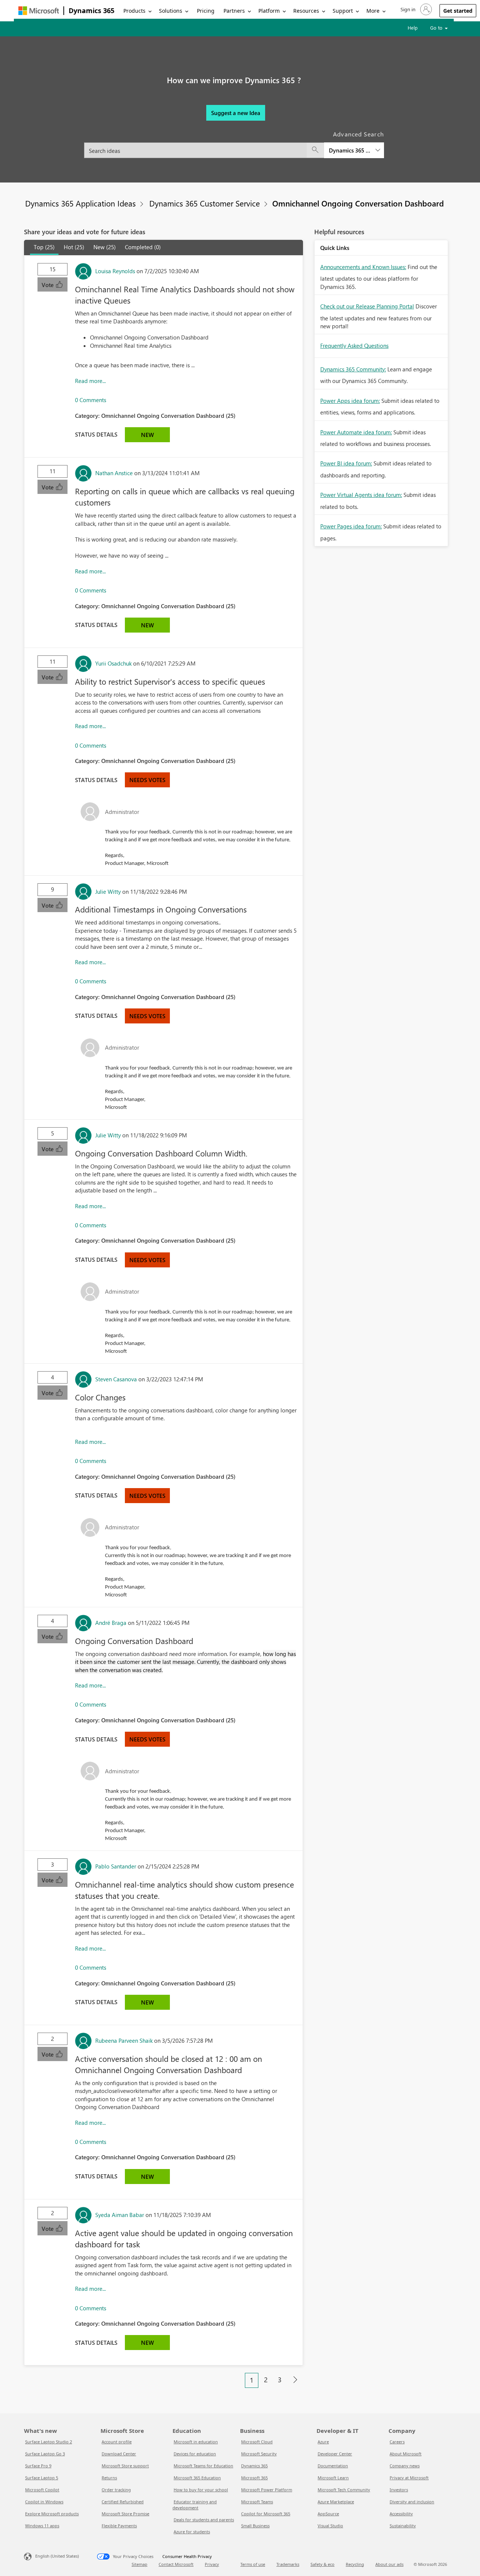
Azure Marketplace (336, 2502)
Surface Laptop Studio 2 (49, 2442)
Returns (109, 2478)
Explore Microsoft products (52, 2514)
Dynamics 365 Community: (353, 369)
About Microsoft (406, 2454)
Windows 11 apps (42, 2526)
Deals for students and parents (204, 2520)
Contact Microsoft (176, 2564)
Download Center (119, 2454)
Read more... (90, 381)
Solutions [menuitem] (171, 11)
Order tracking (116, 2490)
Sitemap (139, 2564)
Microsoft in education (196, 2442)
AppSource (328, 2514)
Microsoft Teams (257, 2502)
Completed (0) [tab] (143, 247)
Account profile (117, 2442)
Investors (399, 2490)
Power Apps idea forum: (350, 401)
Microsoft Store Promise (125, 2514)
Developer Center (335, 2454)
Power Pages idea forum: (351, 526)
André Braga (111, 1623)
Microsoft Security (259, 2454)
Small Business (255, 2526)
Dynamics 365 (91, 10)
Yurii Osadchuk (113, 663)
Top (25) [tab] (44, 247)
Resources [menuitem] (306, 11)
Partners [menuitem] (234, 11)
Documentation (333, 2466)
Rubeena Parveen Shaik (124, 2040)
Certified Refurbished (123, 2502)
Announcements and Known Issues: (363, 267)
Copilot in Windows (44, 2502)
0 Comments (91, 400)
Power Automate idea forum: (356, 432)
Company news (405, 2466)
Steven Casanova (116, 1379)
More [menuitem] (373, 11)
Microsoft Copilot (42, 2490)
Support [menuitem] (343, 11)
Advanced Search (358, 134)
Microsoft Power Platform (267, 2490)
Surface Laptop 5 (42, 2478)
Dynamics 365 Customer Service (205, 203)
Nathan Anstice (114, 473)
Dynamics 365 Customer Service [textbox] (349, 150)
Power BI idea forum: (346, 463)
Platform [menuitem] (269, 11)
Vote (48, 285)
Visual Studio (330, 2526)
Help (413, 28)
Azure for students (192, 2532)
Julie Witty (108, 892)
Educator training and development (195, 2505)
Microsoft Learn (333, 2478)
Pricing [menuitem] (206, 11)
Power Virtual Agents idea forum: (361, 495)
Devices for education (195, 2454)
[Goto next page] (295, 2380)
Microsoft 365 (254, 2478)
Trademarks (288, 2564)
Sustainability (403, 2526)
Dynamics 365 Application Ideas (80, 203)
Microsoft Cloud (257, 2442)
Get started (458, 11)
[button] (415, 9)
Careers (397, 2442)
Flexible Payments (119, 2526)
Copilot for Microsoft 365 (266, 2514)
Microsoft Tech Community (344, 2490)
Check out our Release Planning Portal (367, 306)
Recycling (355, 2564)
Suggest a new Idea (236, 113)
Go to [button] (437, 28)
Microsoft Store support (125, 2466)
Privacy (212, 2564)
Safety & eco (322, 2564)
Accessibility (401, 2514)
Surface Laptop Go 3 (45, 2454)
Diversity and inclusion (412, 2502)
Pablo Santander (116, 1866)
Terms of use (253, 2564)
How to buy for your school (201, 2490)
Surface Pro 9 (38, 2466)
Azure (323, 2442)
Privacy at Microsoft (409, 2478)
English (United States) (57, 2556)
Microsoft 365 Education (197, 2478)
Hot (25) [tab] (74, 247)
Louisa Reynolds (115, 271)
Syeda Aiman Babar (120, 2215)
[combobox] (234, 146)
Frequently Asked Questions (354, 346)
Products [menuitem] (134, 11)
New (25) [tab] (105, 247)
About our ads (389, 2564)
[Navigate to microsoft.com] (39, 11)
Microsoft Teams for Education (203, 2466)
